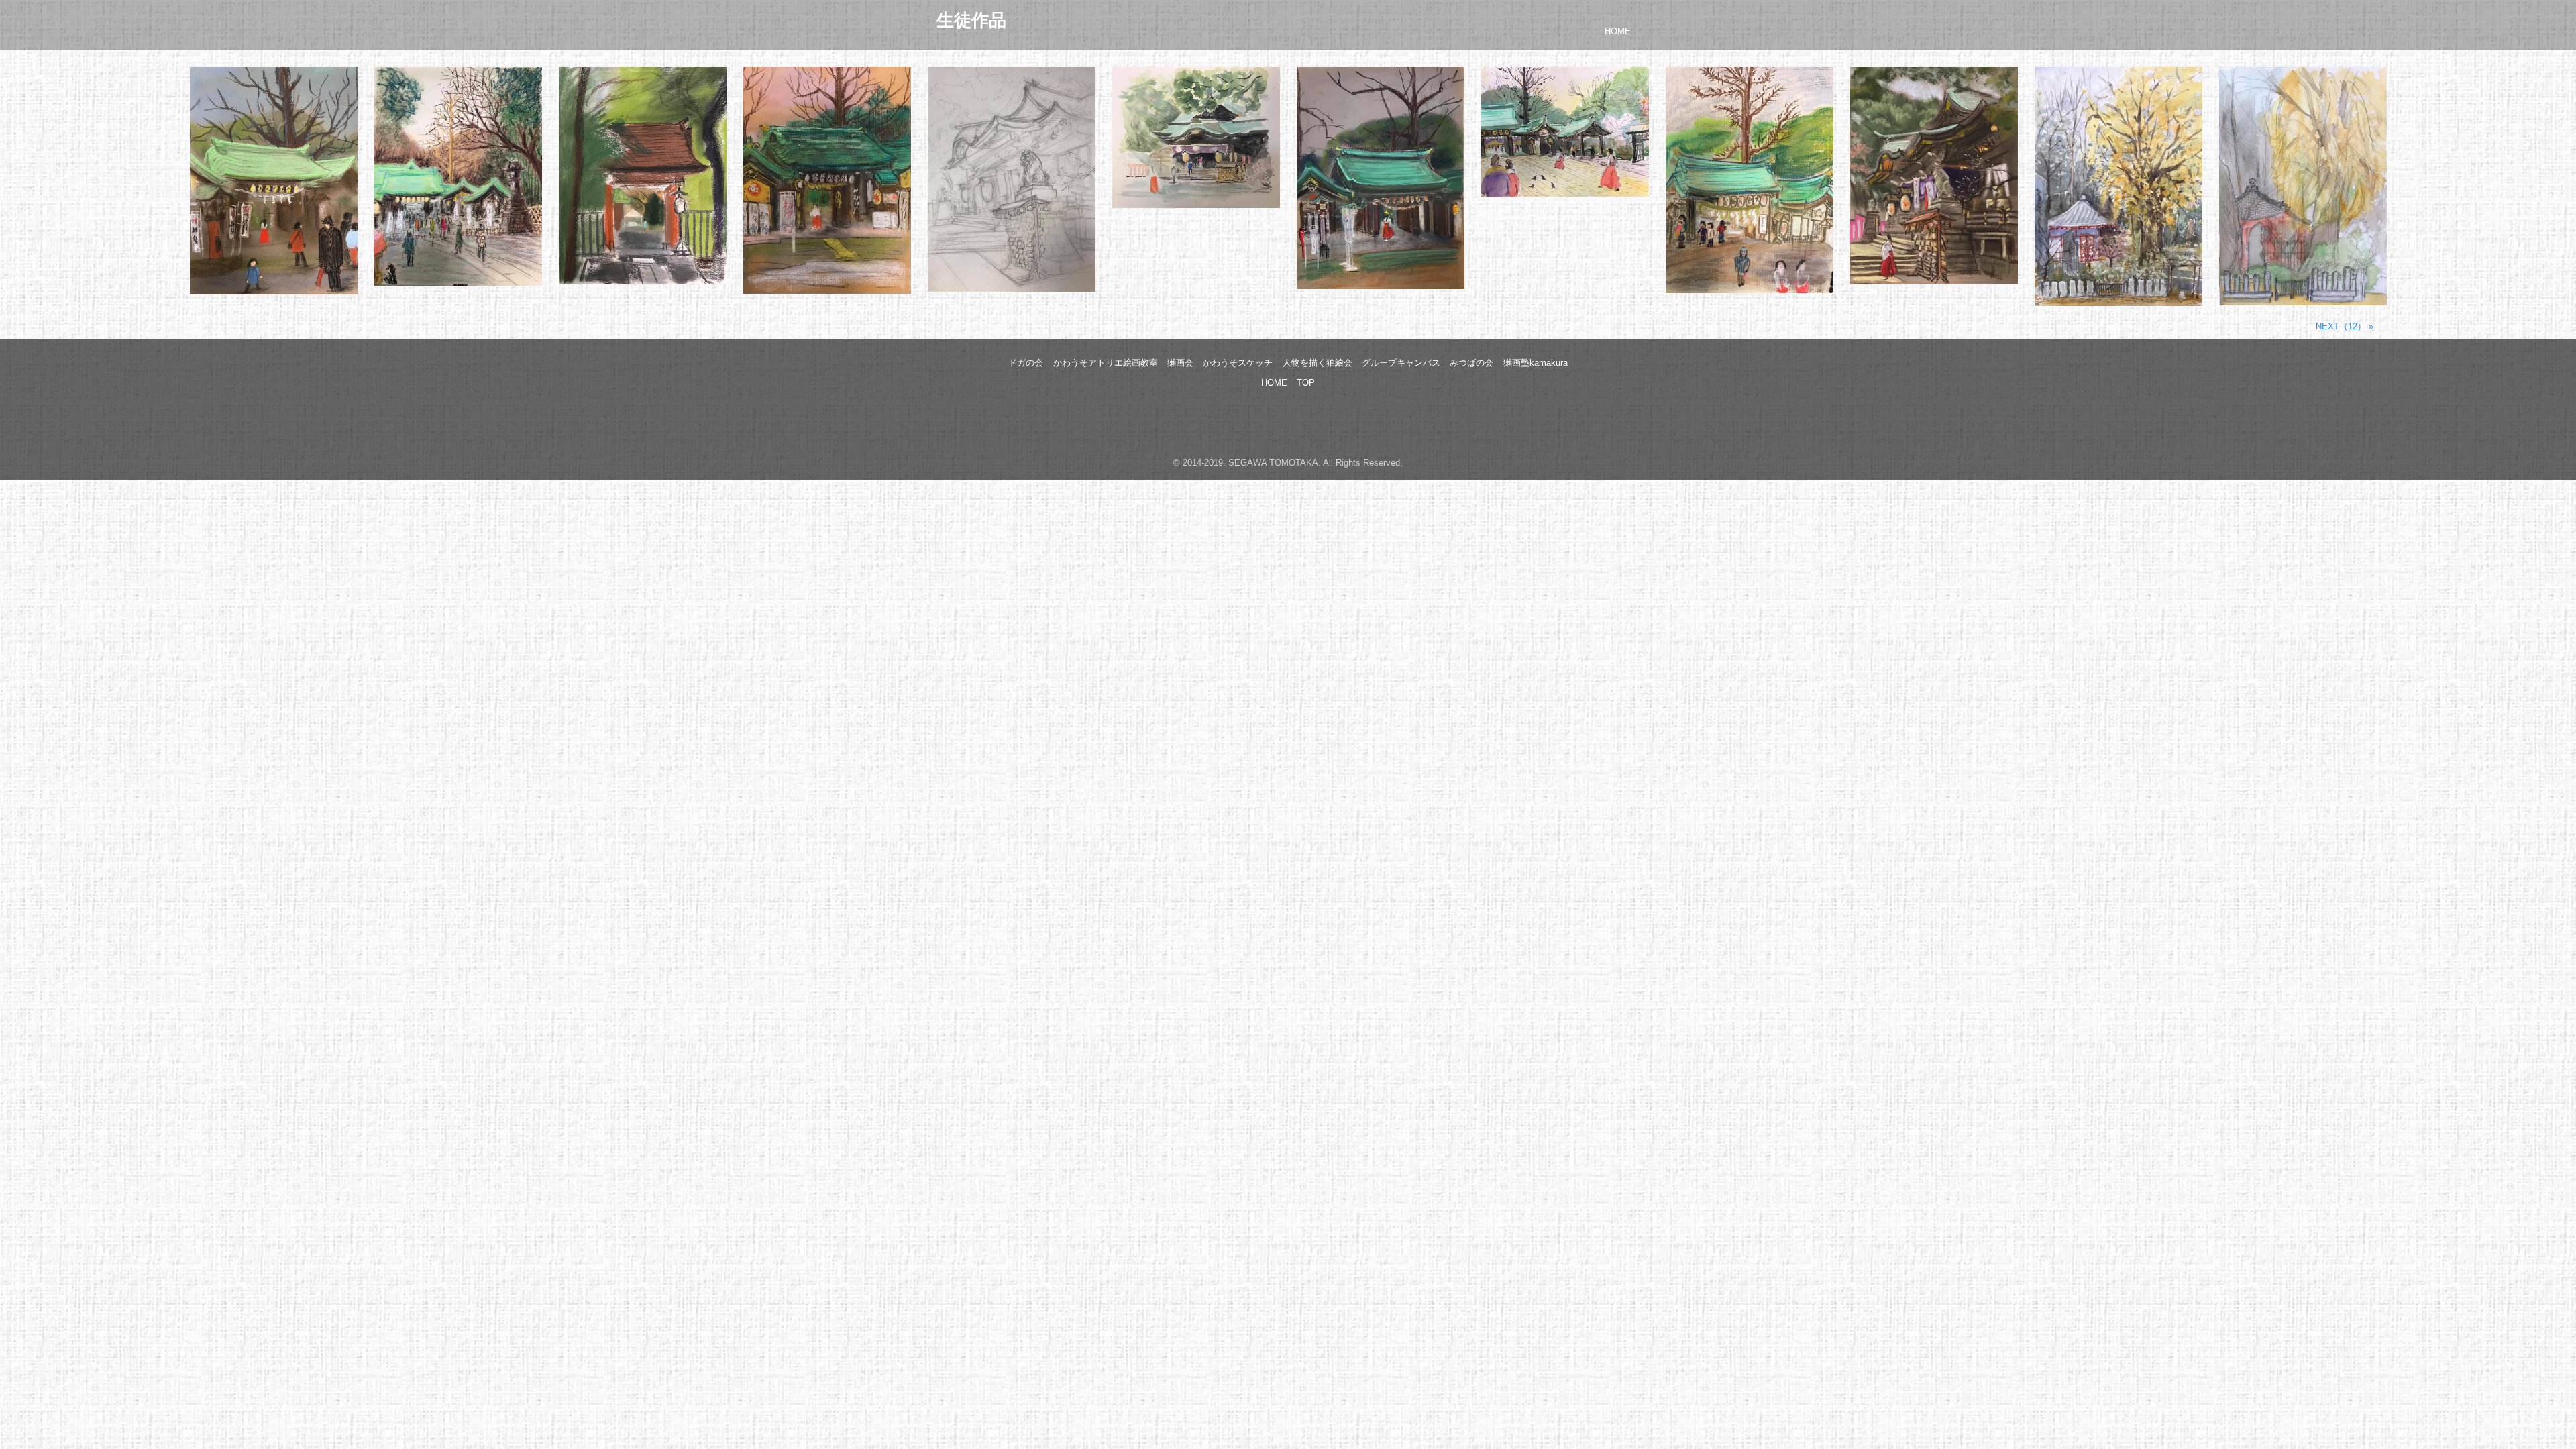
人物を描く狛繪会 (1318, 363)
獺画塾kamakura (1536, 363)
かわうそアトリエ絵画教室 (1106, 363)
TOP (1306, 383)
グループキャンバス (1401, 363)
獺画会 (1180, 363)
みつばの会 (1471, 363)
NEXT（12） (2341, 326)
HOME (1618, 31)
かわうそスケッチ (1238, 363)
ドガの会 (1026, 363)
